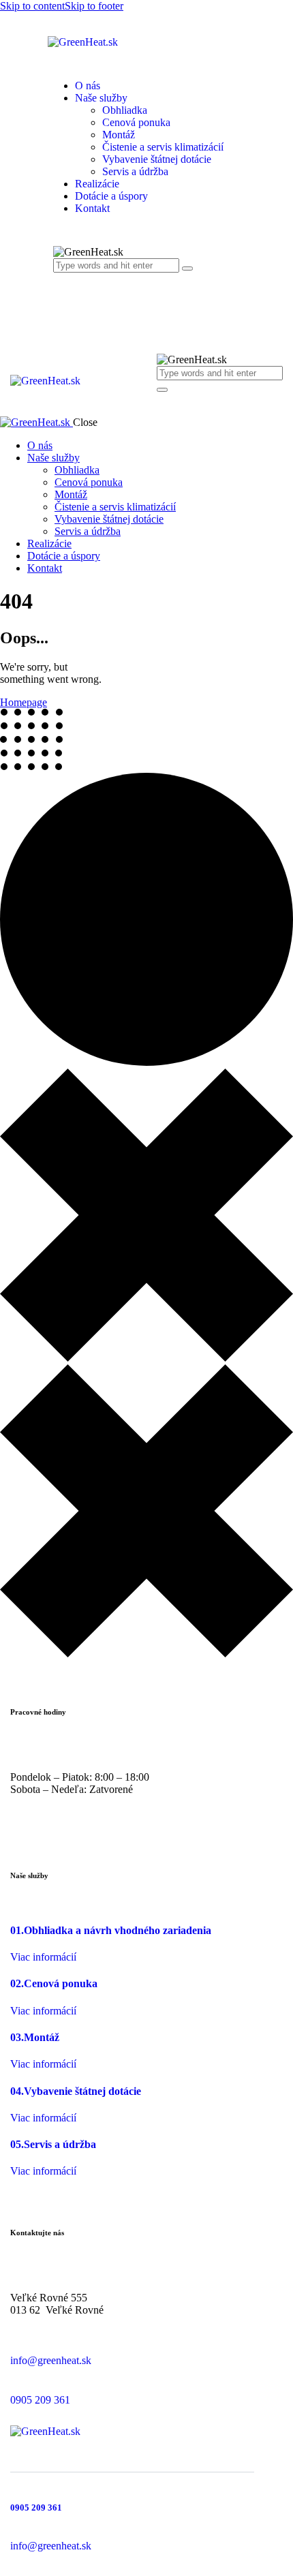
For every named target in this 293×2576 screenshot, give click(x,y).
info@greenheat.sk (51, 2360)
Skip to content (32, 6)
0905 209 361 (40, 2400)
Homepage (24, 702)
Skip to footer (94, 6)
